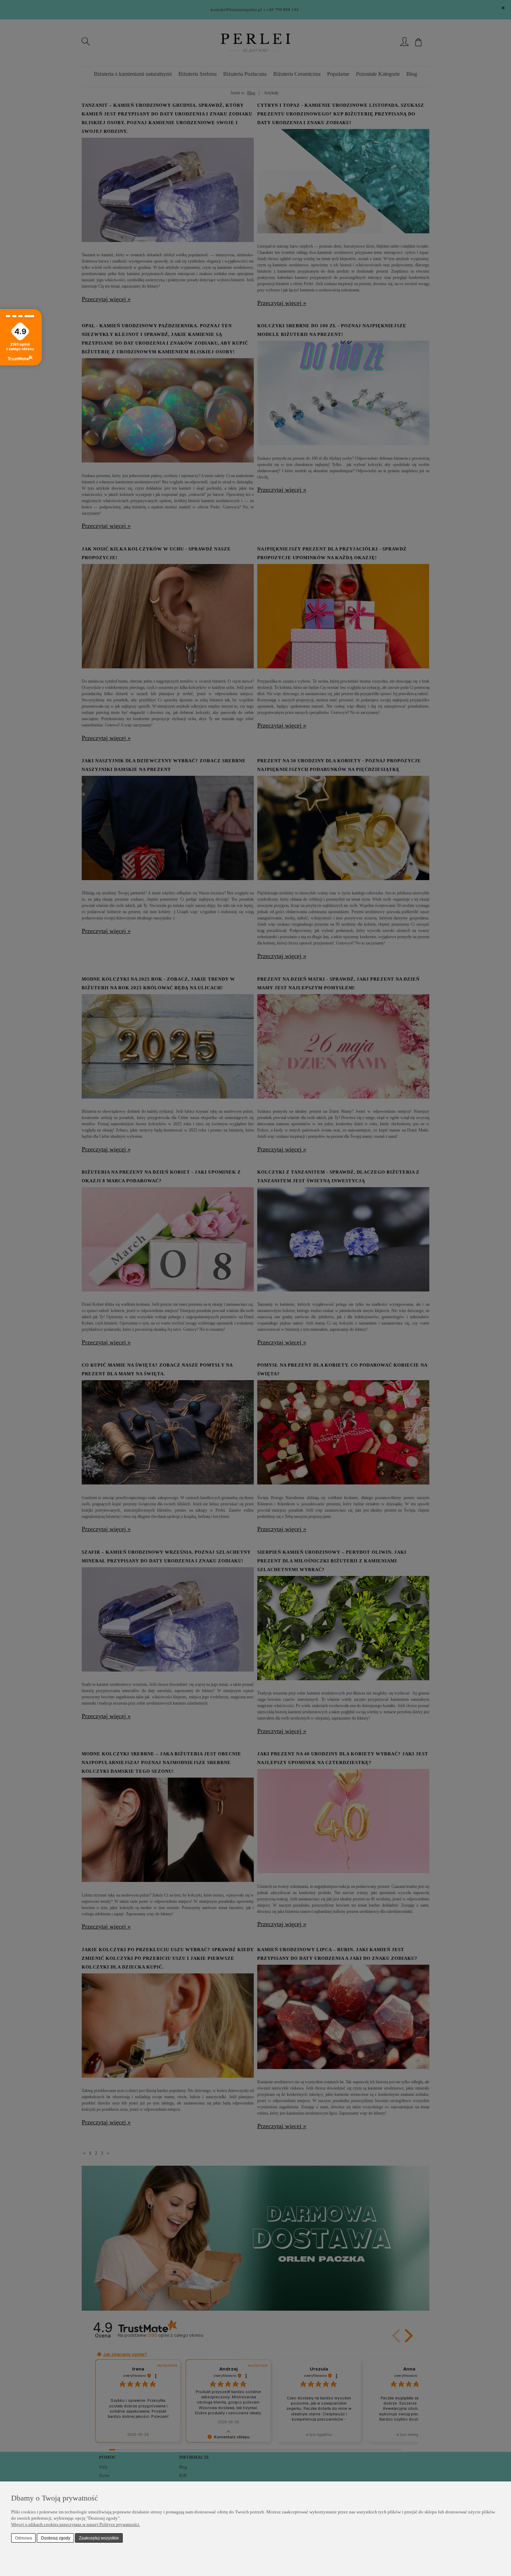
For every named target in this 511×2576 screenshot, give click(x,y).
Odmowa (23, 2538)
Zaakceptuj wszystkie (99, 2538)
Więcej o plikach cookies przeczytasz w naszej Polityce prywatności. (76, 2524)
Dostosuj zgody (56, 2538)
